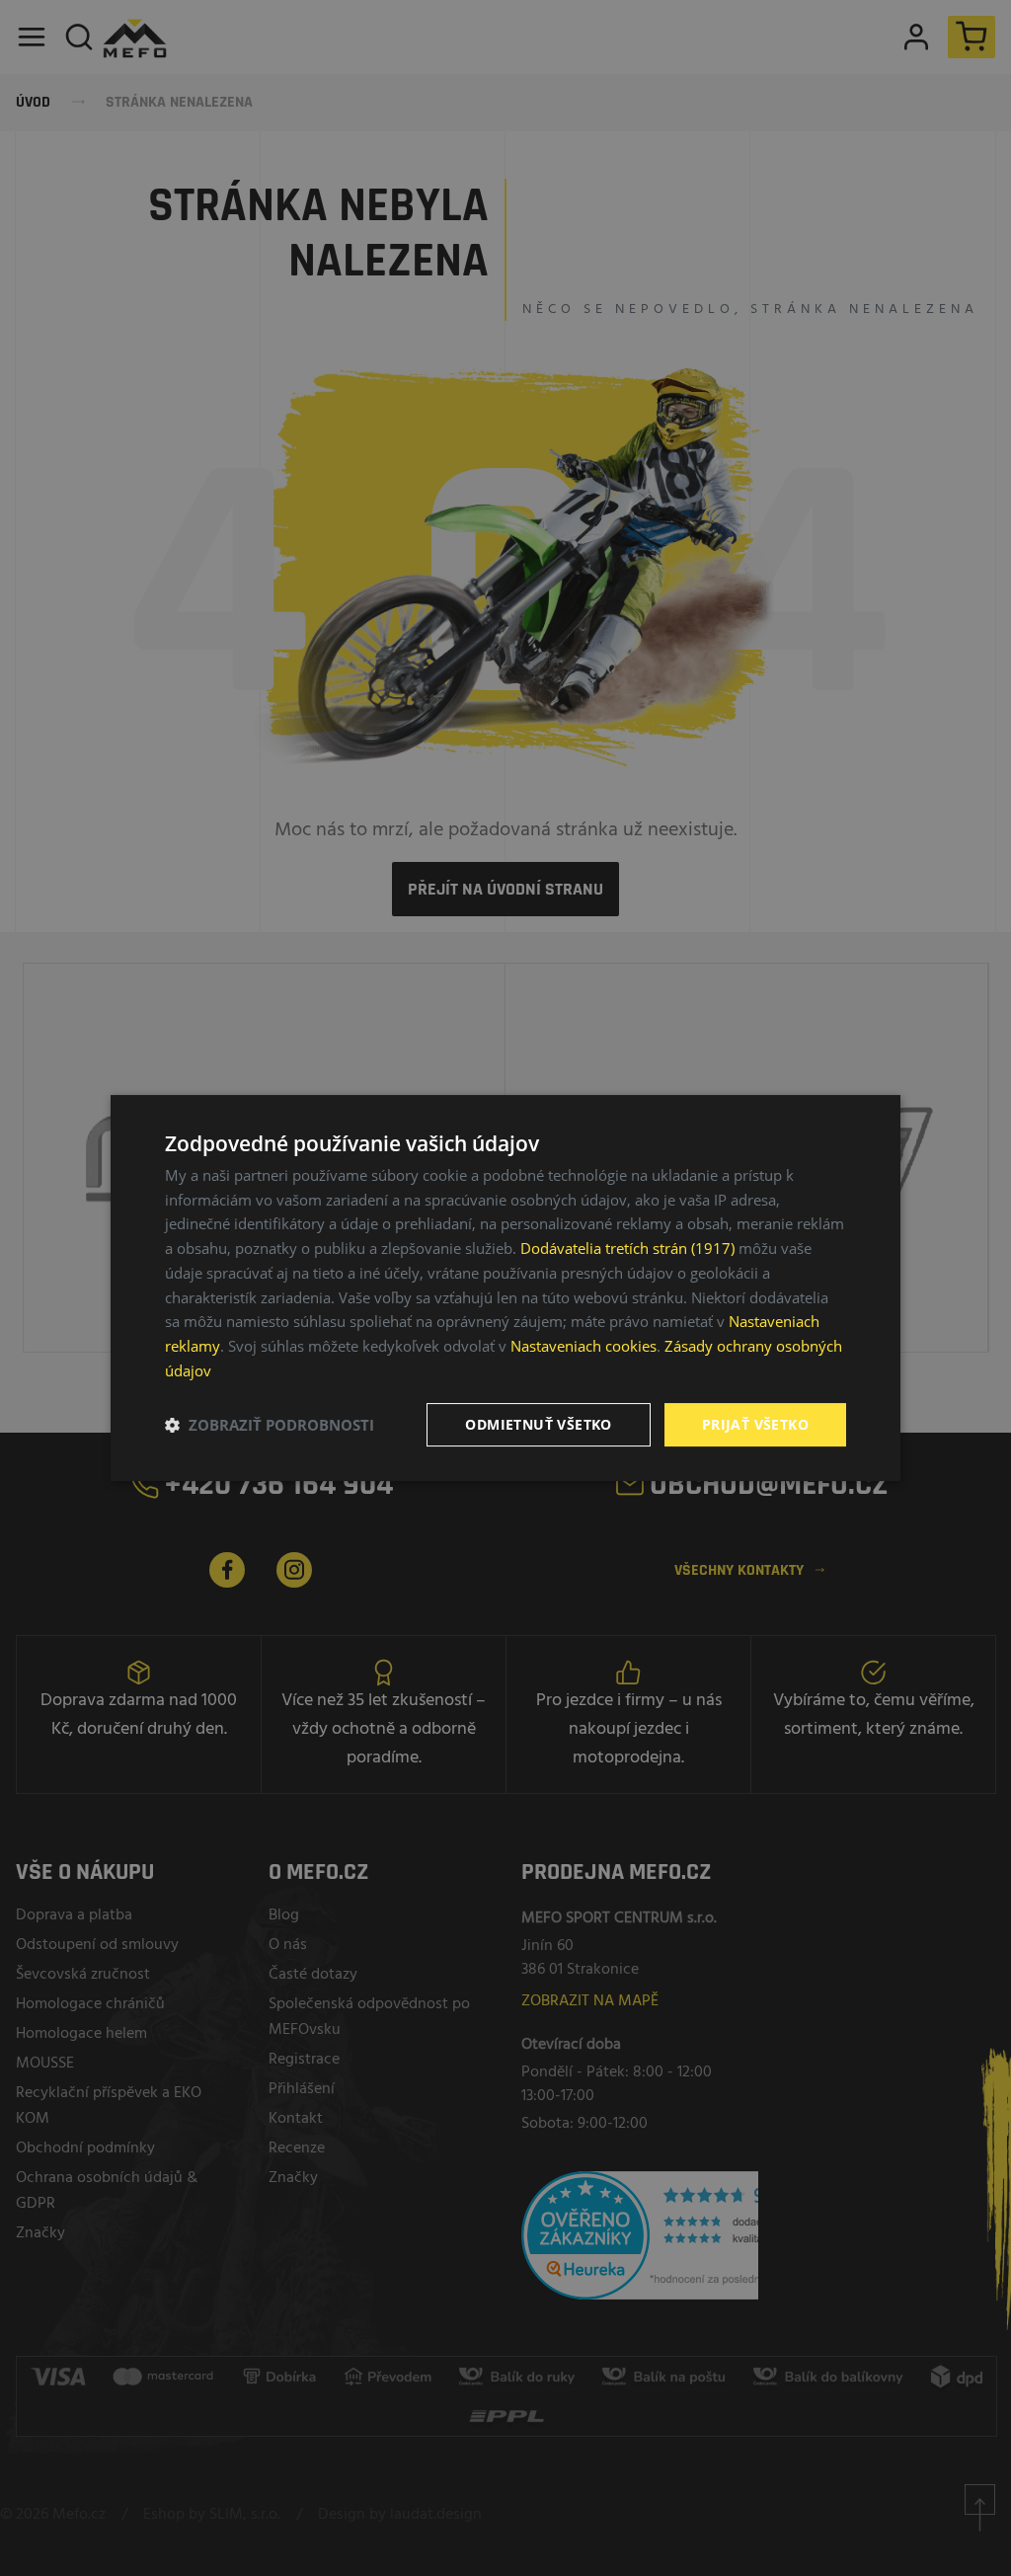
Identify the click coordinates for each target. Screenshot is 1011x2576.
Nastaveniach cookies (583, 1346)
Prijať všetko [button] (755, 1424)
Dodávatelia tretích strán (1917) (627, 1248)
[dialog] (505, 1288)
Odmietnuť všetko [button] (538, 1424)
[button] (270, 1425)
